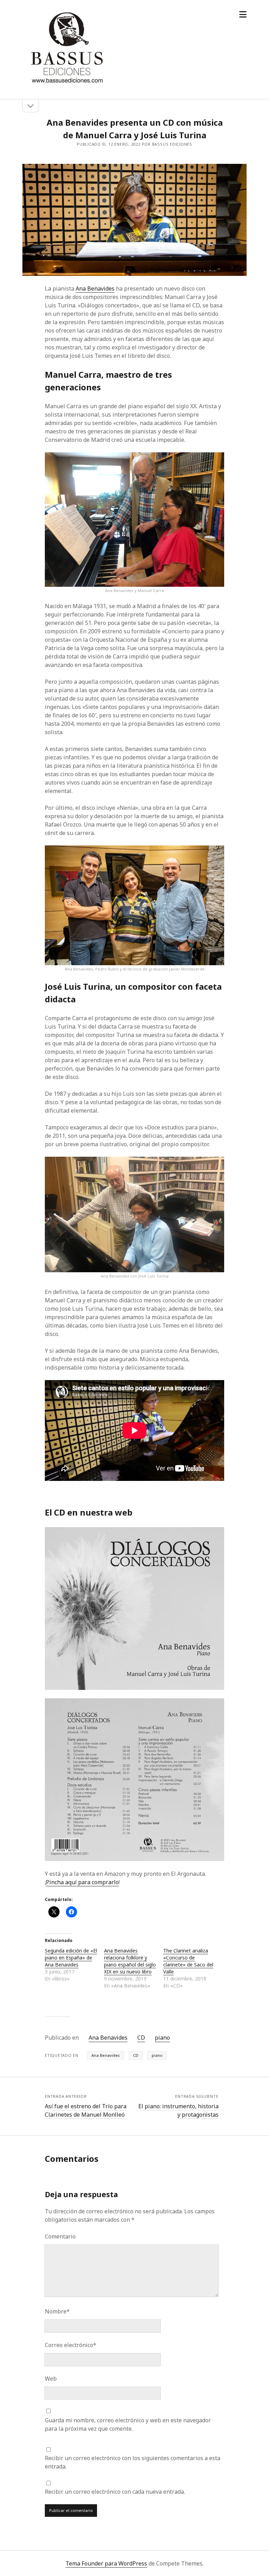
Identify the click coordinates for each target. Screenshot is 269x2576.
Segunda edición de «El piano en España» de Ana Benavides (71, 1958)
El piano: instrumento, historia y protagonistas (178, 2110)
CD (141, 2038)
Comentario (60, 2236)
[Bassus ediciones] (66, 84)
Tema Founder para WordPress (106, 2563)
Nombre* (57, 2311)
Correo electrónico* (71, 2345)
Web (51, 2379)
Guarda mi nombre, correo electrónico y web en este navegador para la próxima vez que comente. (128, 2424)
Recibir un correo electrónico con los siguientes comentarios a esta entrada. (133, 2462)
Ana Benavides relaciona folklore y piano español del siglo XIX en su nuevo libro (130, 1961)
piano (162, 2038)
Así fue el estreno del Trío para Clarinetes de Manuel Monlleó (86, 2110)
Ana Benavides (95, 288)
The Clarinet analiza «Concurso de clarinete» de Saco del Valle (188, 1961)
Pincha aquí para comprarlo (82, 1882)
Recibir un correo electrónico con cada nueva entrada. (115, 2492)
